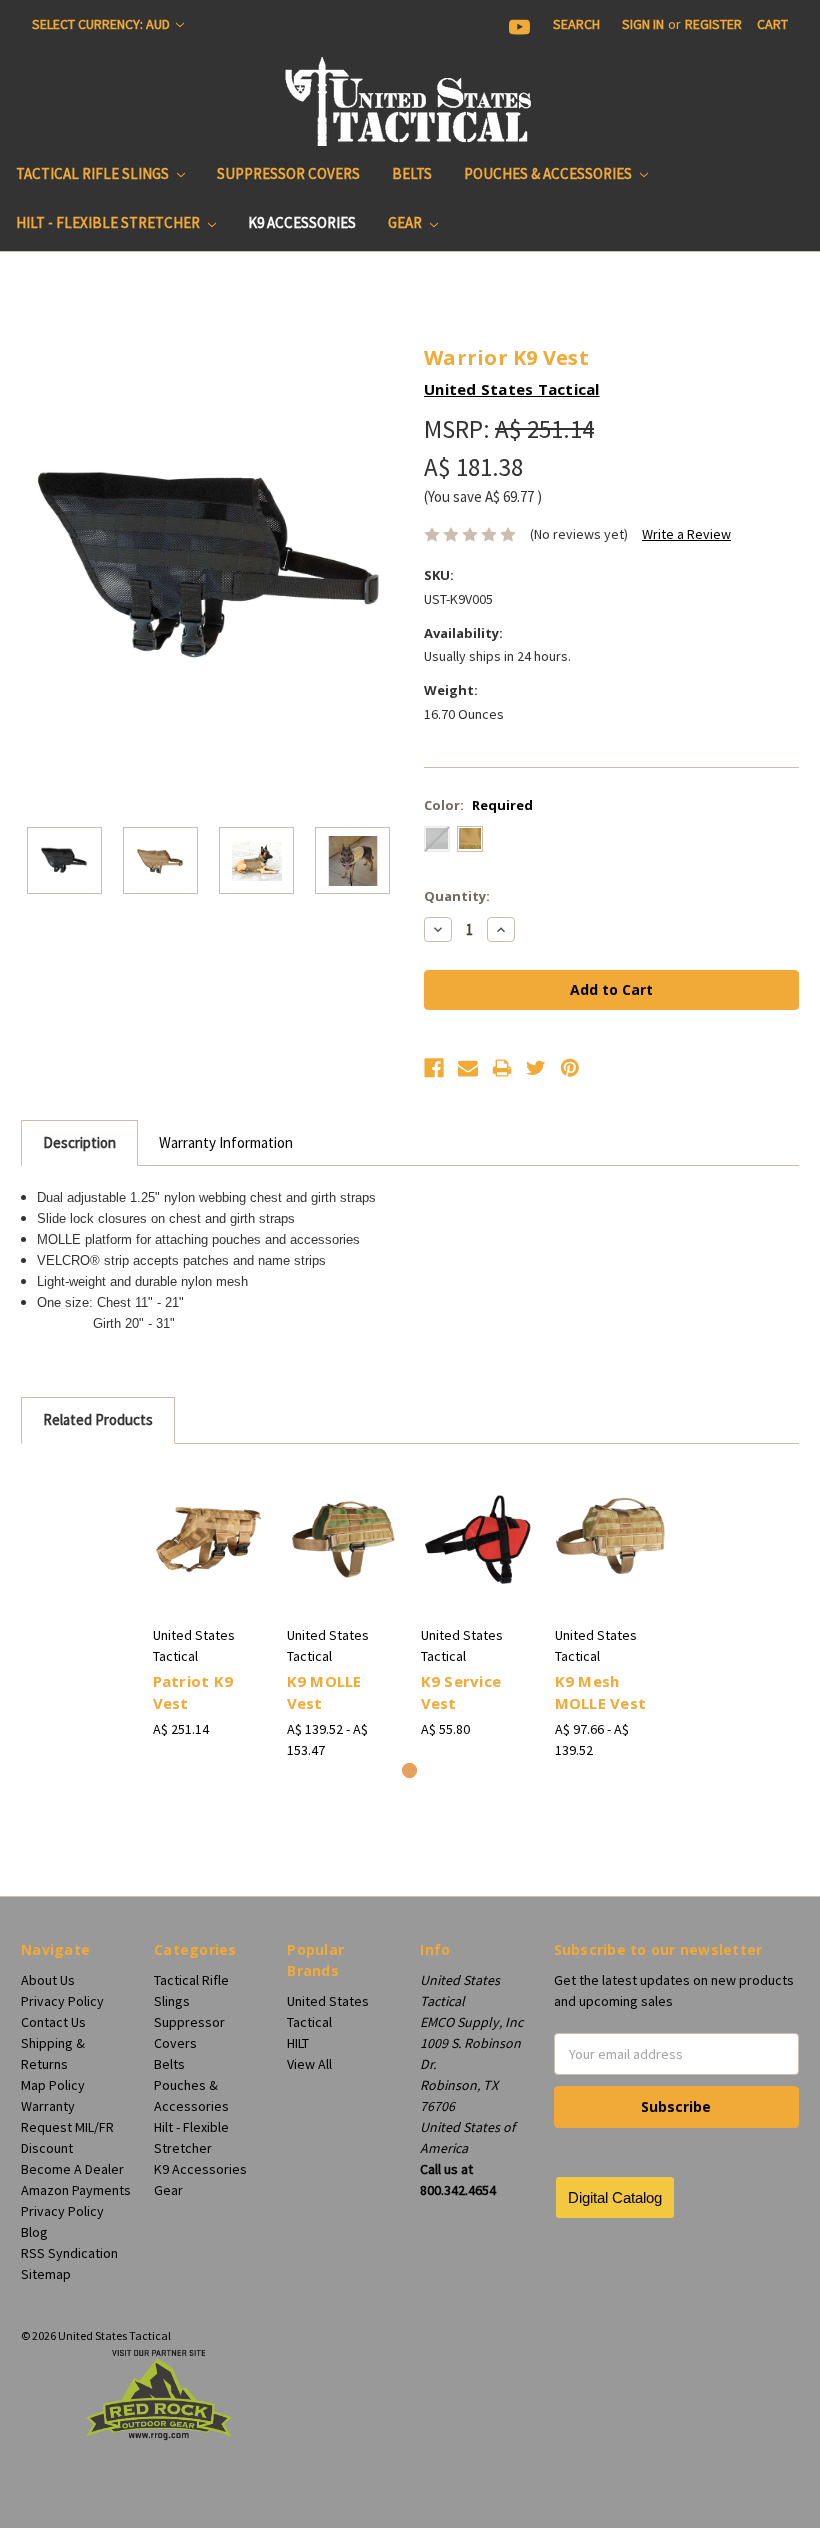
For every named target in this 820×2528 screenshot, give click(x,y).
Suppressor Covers (288, 173)
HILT (298, 2043)
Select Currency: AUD (102, 24)
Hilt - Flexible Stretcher (109, 222)
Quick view (209, 1515)
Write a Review (686, 534)
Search (576, 24)
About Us (48, 1980)
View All (309, 2064)
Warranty (48, 2106)
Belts (412, 173)
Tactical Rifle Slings (94, 173)
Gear (406, 222)
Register (713, 24)
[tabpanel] (209, 1602)
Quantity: (457, 896)
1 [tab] (409, 1770)
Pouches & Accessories (549, 173)
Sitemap (46, 2274)
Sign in (643, 24)
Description (79, 1142)
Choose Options (209, 1564)
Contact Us (53, 2022)
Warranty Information (226, 1142)
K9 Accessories (302, 222)
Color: (478, 805)
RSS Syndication (69, 2253)
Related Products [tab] (98, 1419)
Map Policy (53, 2085)
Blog (34, 2232)
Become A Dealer (72, 2169)
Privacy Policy (62, 2001)
